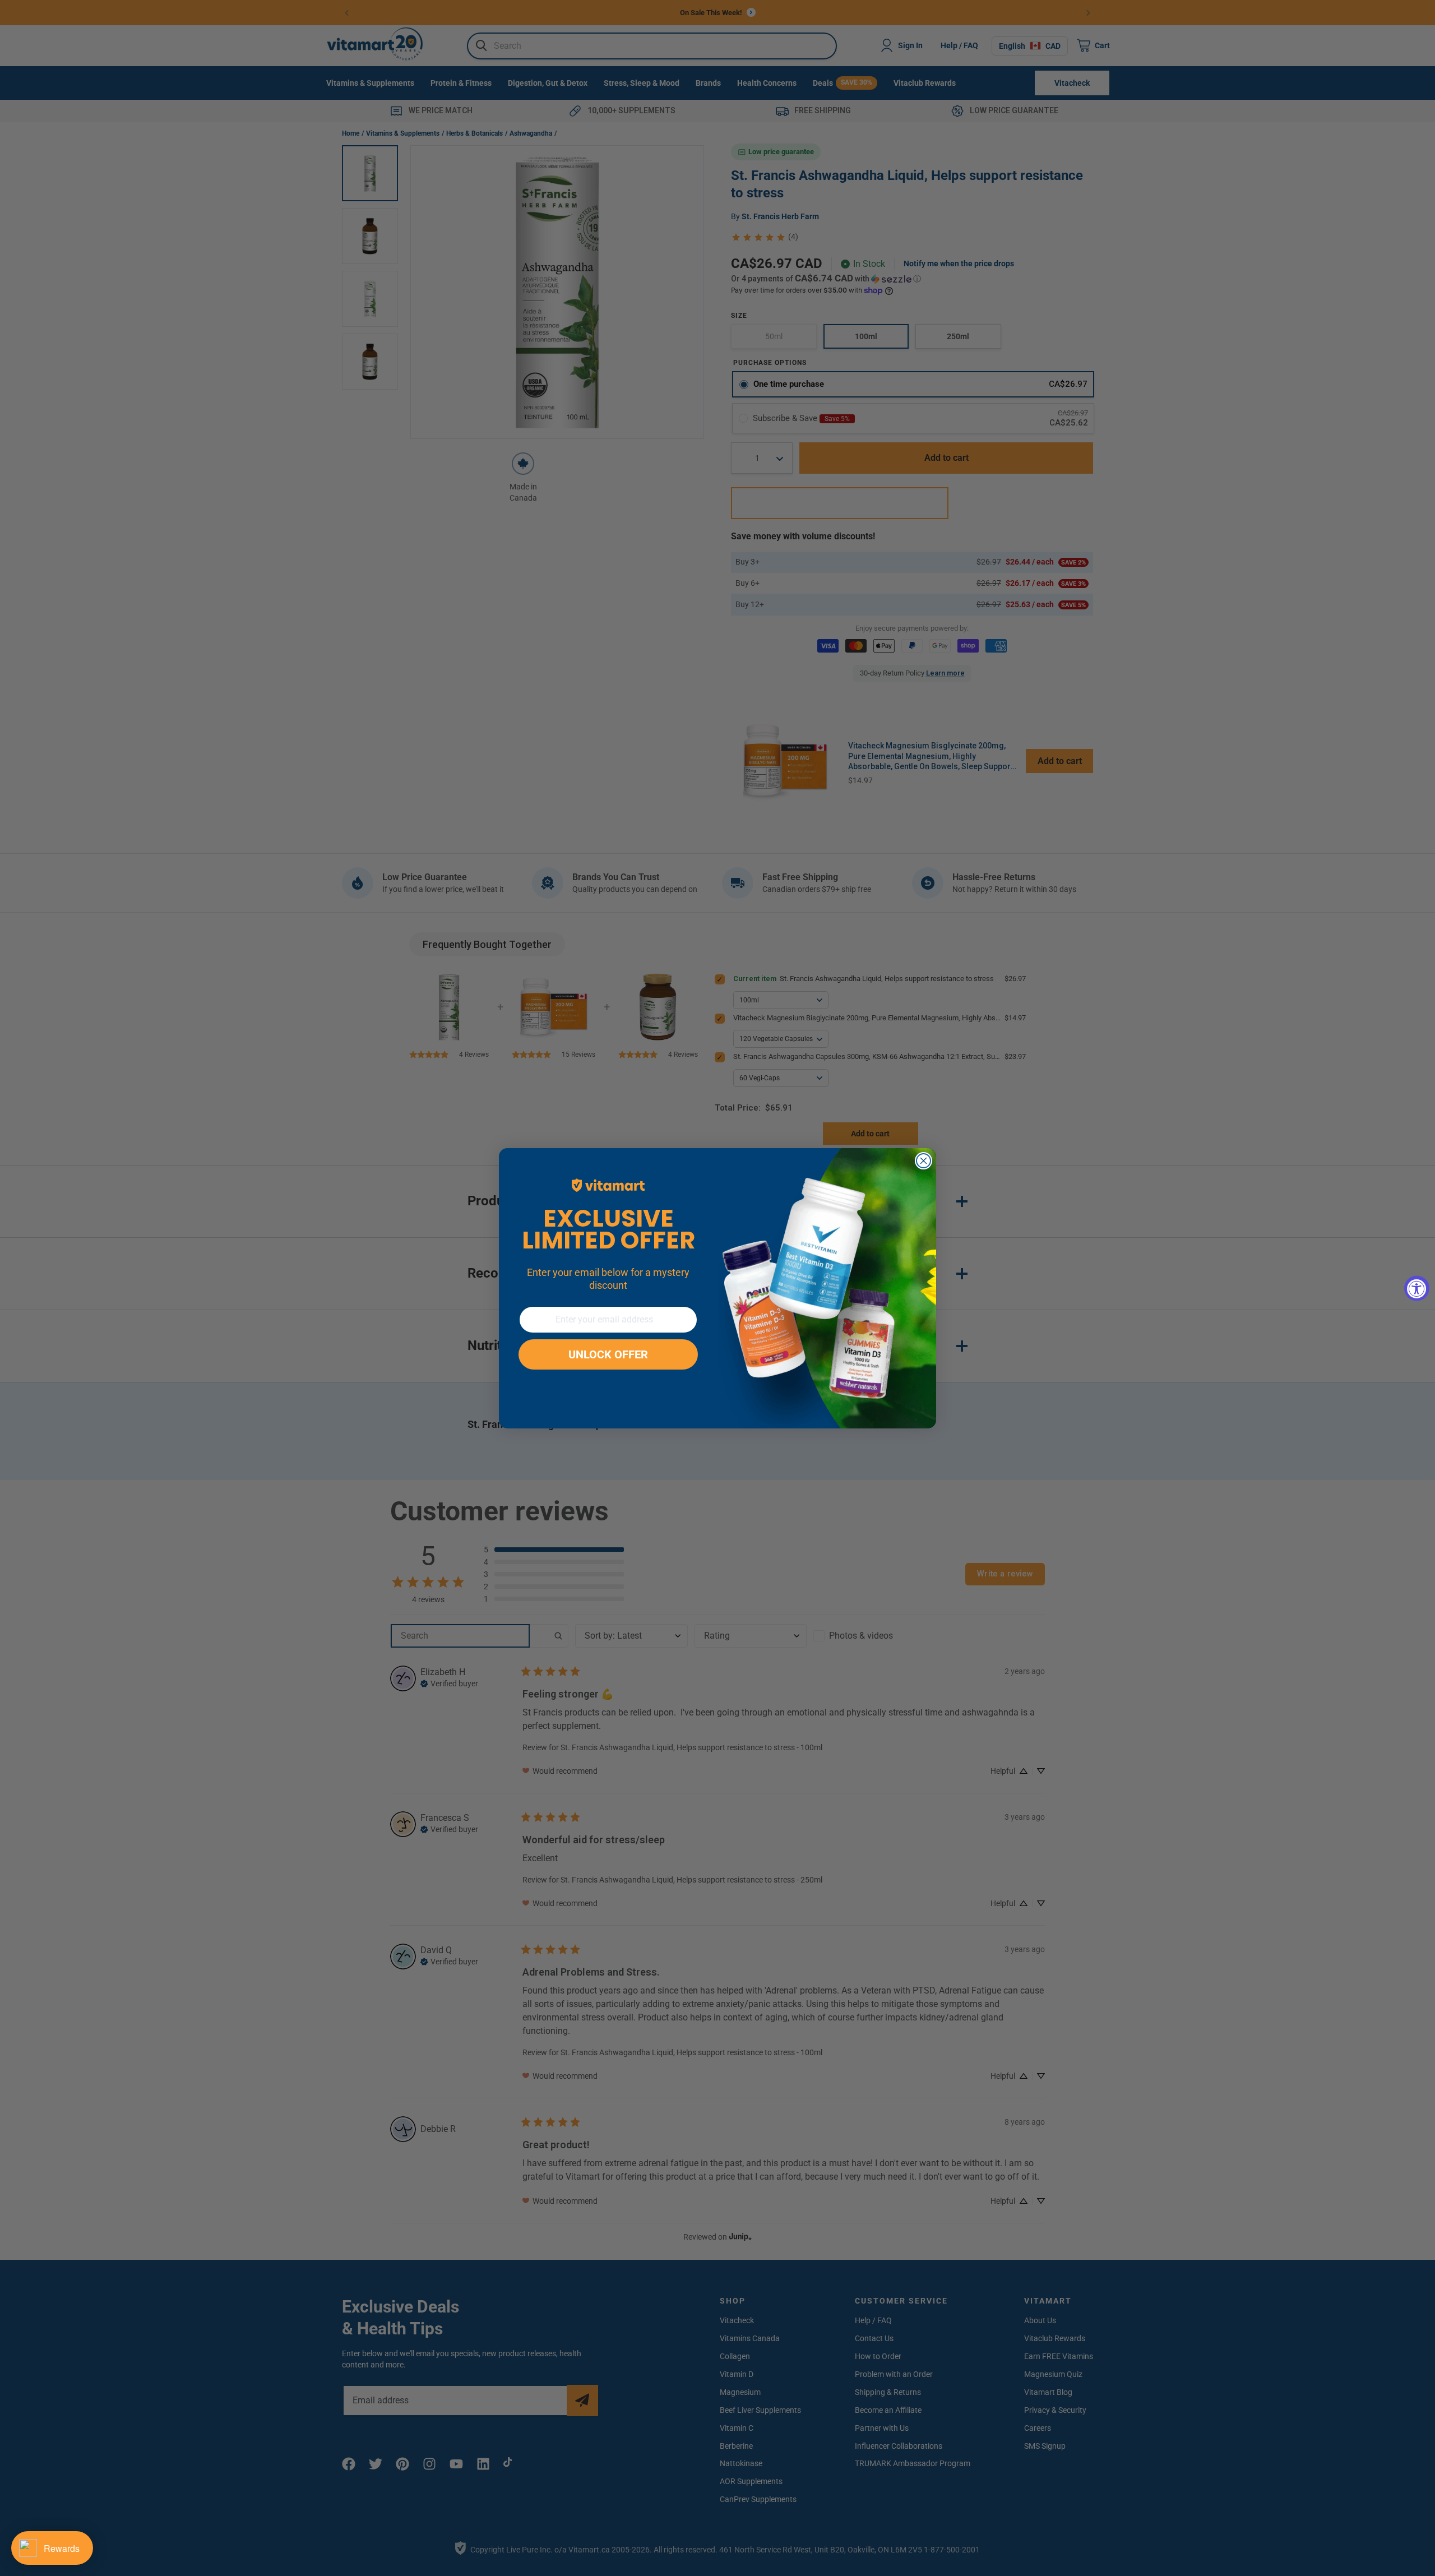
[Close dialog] (924, 1161)
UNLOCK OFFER (608, 1354)
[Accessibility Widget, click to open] (1417, 1288)
